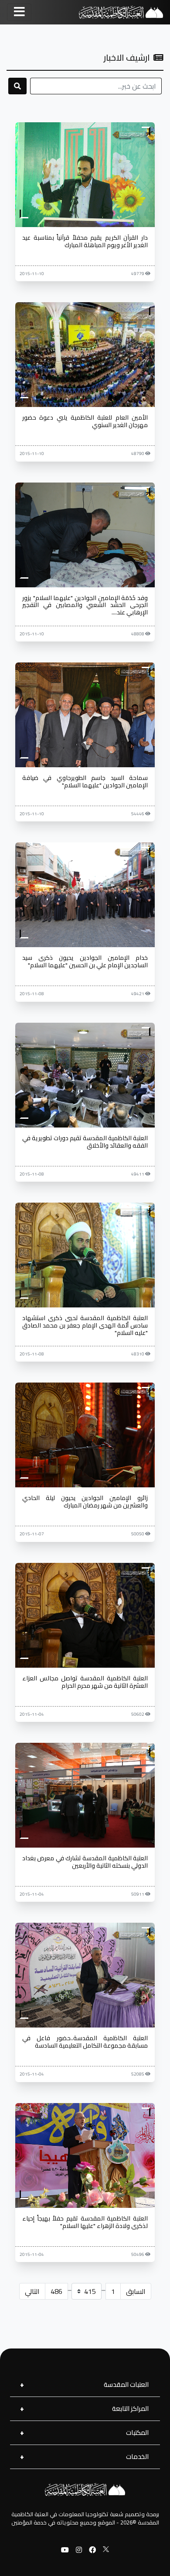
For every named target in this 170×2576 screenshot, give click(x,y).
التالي (32, 2291)
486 (56, 2291)
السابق (136, 2291)
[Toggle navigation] (19, 12)
